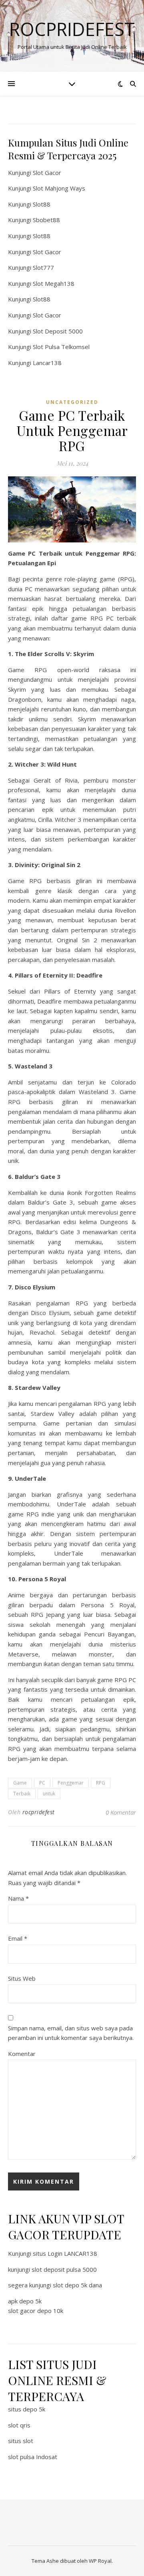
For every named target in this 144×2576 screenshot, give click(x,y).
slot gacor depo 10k (36, 2311)
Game (20, 1783)
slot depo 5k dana (77, 2285)
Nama (18, 1898)
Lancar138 (47, 363)
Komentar (22, 2054)
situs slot (21, 2441)
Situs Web (22, 1978)
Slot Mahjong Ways (59, 188)
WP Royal (100, 2561)
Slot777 (43, 267)
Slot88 (42, 204)
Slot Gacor (47, 173)
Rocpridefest (72, 29)
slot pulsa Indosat (33, 2457)
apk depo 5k (25, 2301)
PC (42, 1783)
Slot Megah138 (54, 283)
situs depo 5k (27, 2409)
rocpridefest (39, 1812)
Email (18, 1938)
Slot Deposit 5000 (58, 331)
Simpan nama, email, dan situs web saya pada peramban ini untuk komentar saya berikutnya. (71, 2033)
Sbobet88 (46, 220)
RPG (101, 1783)
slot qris (19, 2425)
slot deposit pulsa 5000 (64, 2269)
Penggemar (71, 1783)
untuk (49, 1794)
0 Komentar (121, 1812)
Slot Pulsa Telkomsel (61, 347)
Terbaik (22, 1794)
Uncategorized (72, 402)
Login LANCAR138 (72, 2253)
